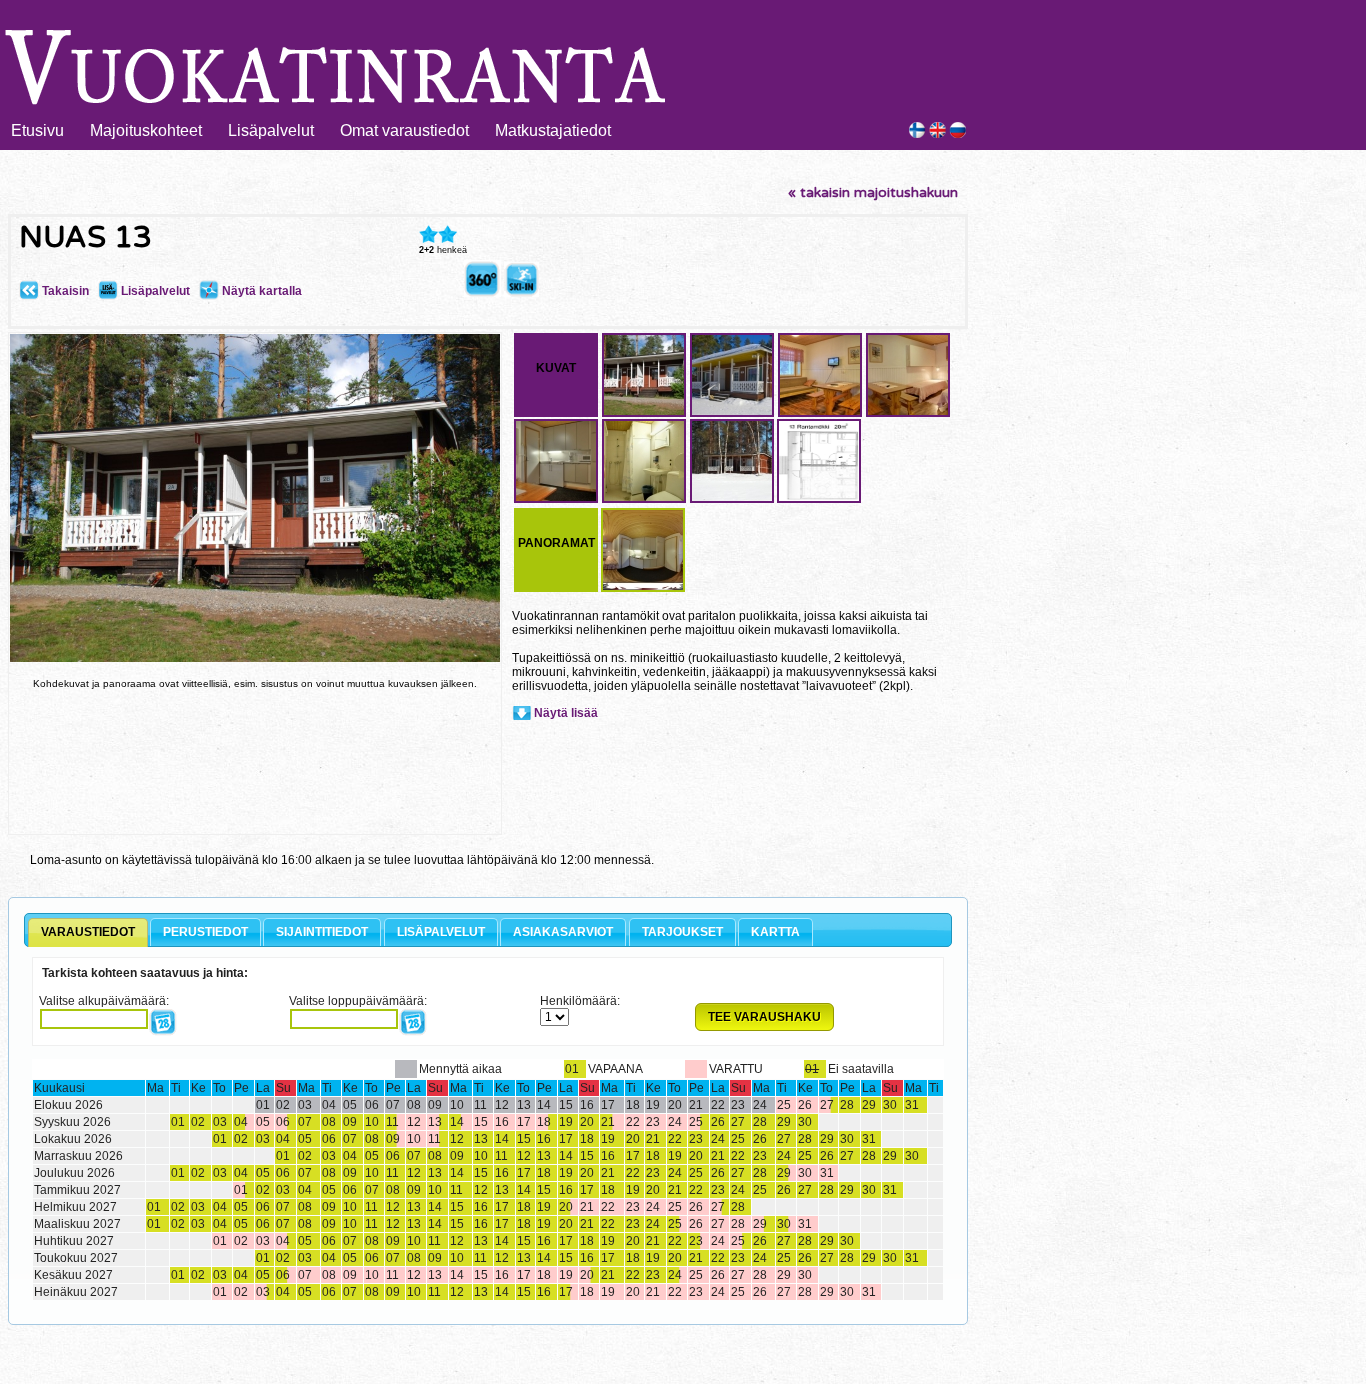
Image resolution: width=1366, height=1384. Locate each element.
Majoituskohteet (146, 130)
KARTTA (775, 932)
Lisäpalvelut (271, 130)
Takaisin (64, 291)
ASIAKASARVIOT (563, 932)
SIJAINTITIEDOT (322, 932)
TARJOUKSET (682, 932)
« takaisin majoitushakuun (873, 192)
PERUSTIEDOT (205, 932)
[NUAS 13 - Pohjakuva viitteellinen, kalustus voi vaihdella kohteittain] (819, 500)
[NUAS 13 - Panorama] (482, 293)
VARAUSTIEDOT (88, 932)
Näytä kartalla (260, 291)
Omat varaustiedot (404, 130)
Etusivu (37, 130)
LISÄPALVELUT (441, 932)
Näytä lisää (566, 713)
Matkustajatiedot (553, 130)
